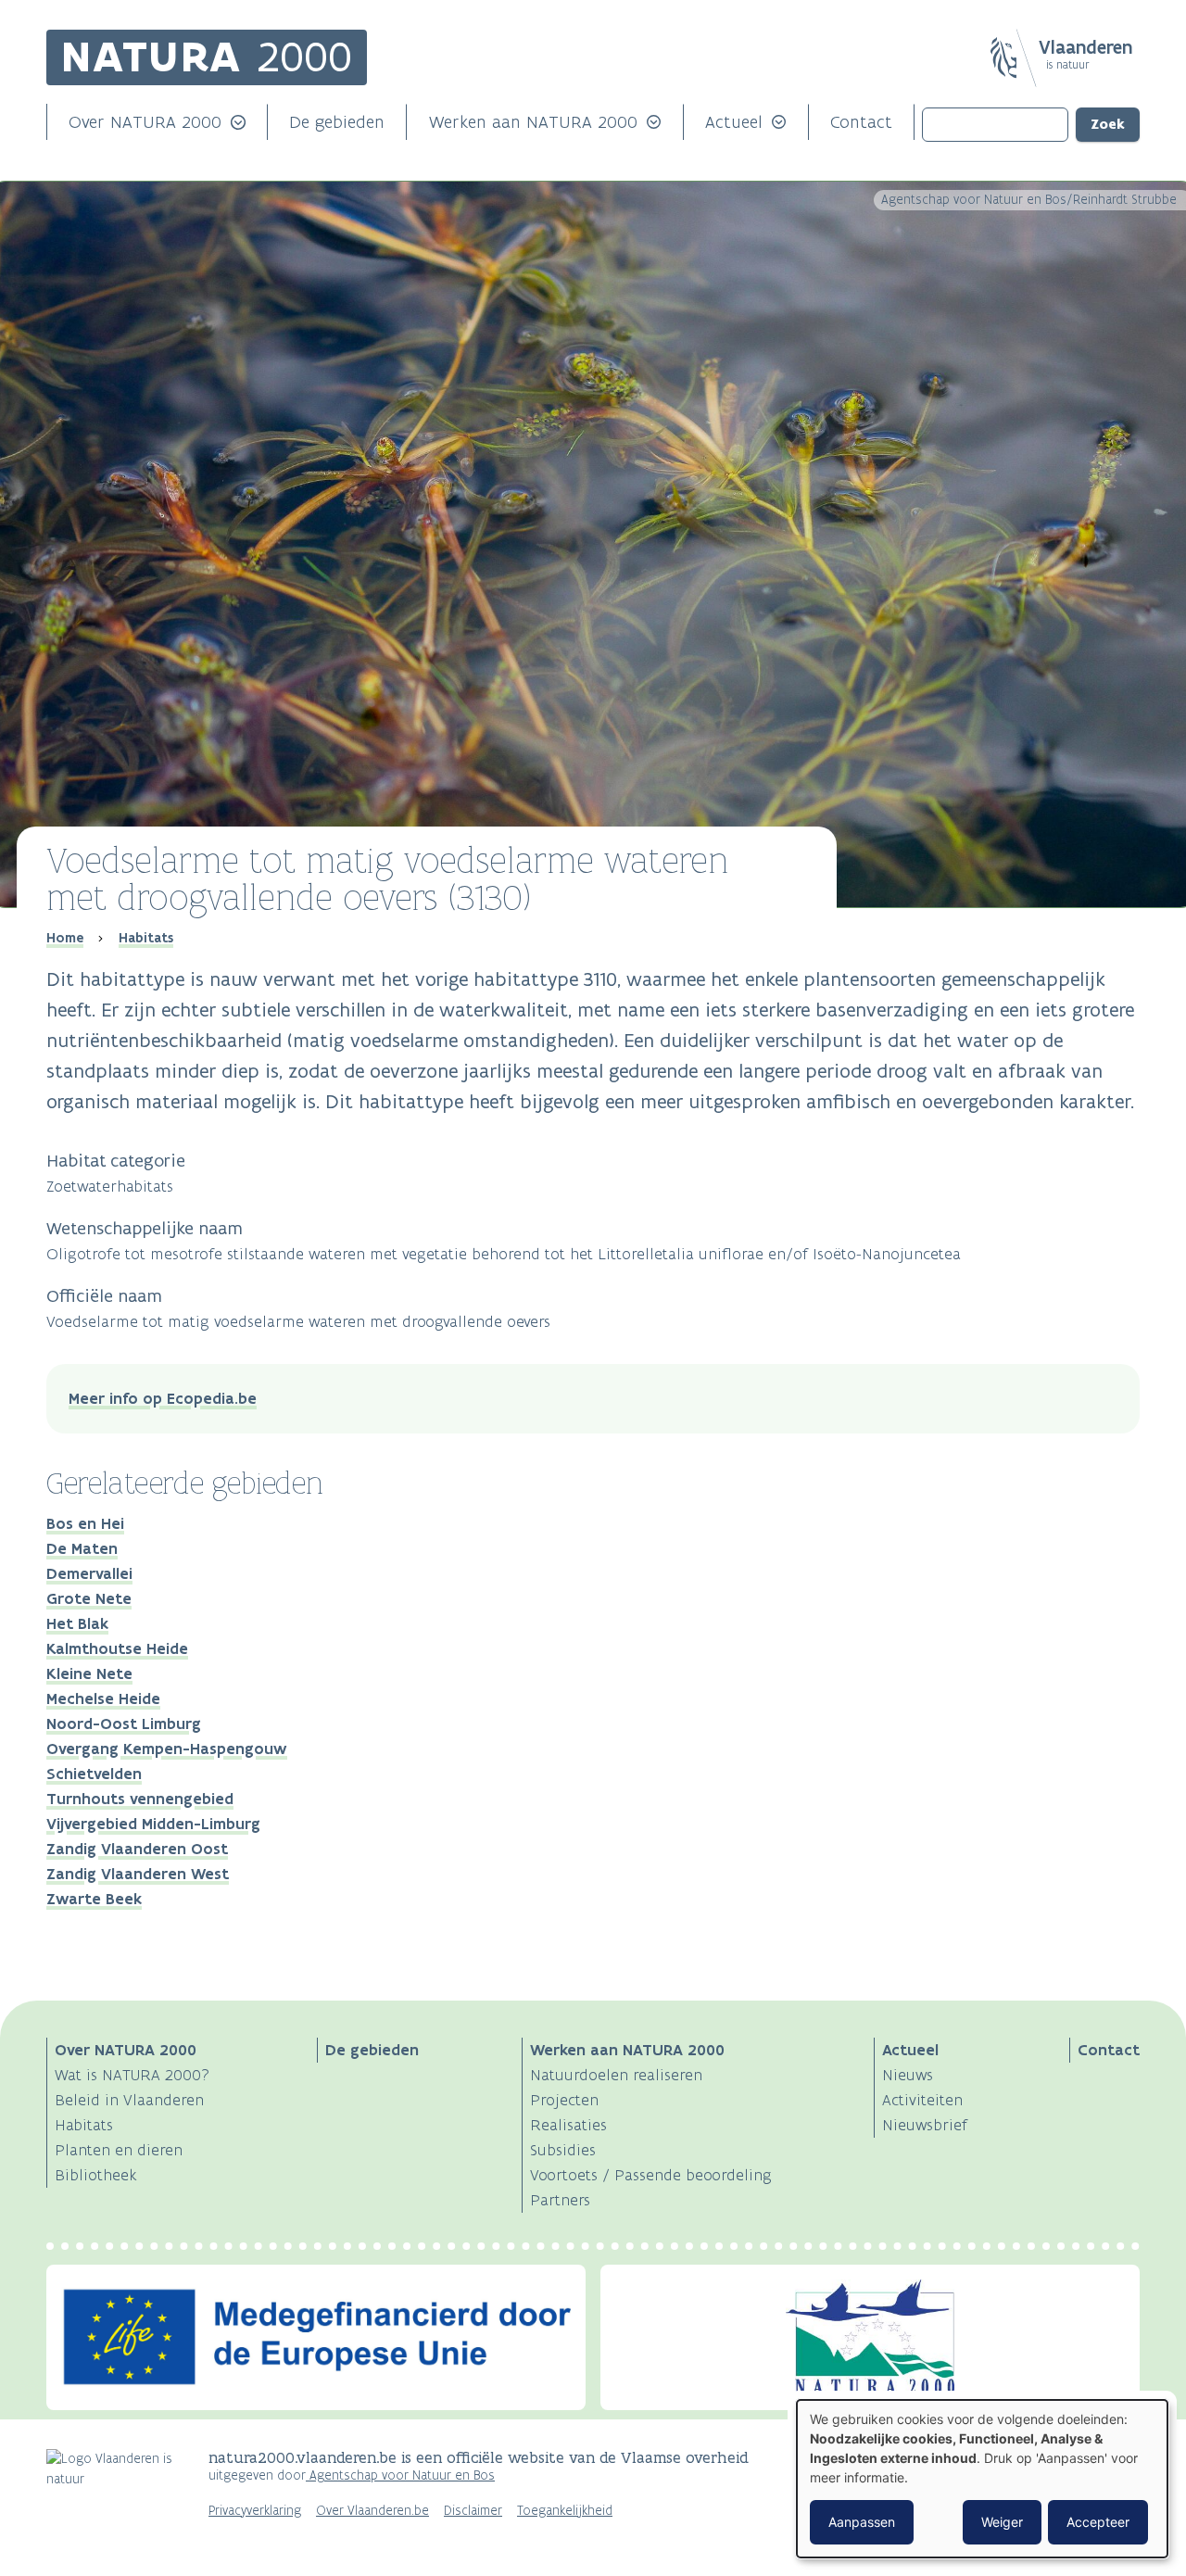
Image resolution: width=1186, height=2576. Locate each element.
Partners (560, 2200)
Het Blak (77, 1623)
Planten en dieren (119, 2150)
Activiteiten (922, 2100)
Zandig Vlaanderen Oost (137, 1849)
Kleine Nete (89, 1673)
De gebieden (337, 122)
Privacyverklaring (255, 2511)
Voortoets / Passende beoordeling (651, 2175)
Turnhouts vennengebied (140, 1799)
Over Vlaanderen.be (372, 2511)
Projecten (564, 2100)
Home (65, 938)
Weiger (1002, 2522)
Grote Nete (89, 1598)
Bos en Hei (85, 1523)
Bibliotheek (96, 2175)
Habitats (146, 938)
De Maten (82, 1548)
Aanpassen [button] (862, 2522)
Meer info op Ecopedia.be (163, 1398)
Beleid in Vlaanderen (129, 2100)
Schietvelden (94, 1774)
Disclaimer (473, 2511)
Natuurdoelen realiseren (616, 2075)
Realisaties (568, 2125)
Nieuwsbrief (925, 2125)
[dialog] (982, 2479)
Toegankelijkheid (565, 2511)
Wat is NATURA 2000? (132, 2075)
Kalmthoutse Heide (117, 1648)
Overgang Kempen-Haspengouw (167, 1749)
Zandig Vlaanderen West (138, 1874)
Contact (861, 122)
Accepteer (1098, 2522)
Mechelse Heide (103, 1698)
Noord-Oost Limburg (124, 1724)
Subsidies (563, 2150)
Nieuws (908, 2075)
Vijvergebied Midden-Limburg (153, 1824)
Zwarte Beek (94, 1899)
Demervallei (89, 1573)
